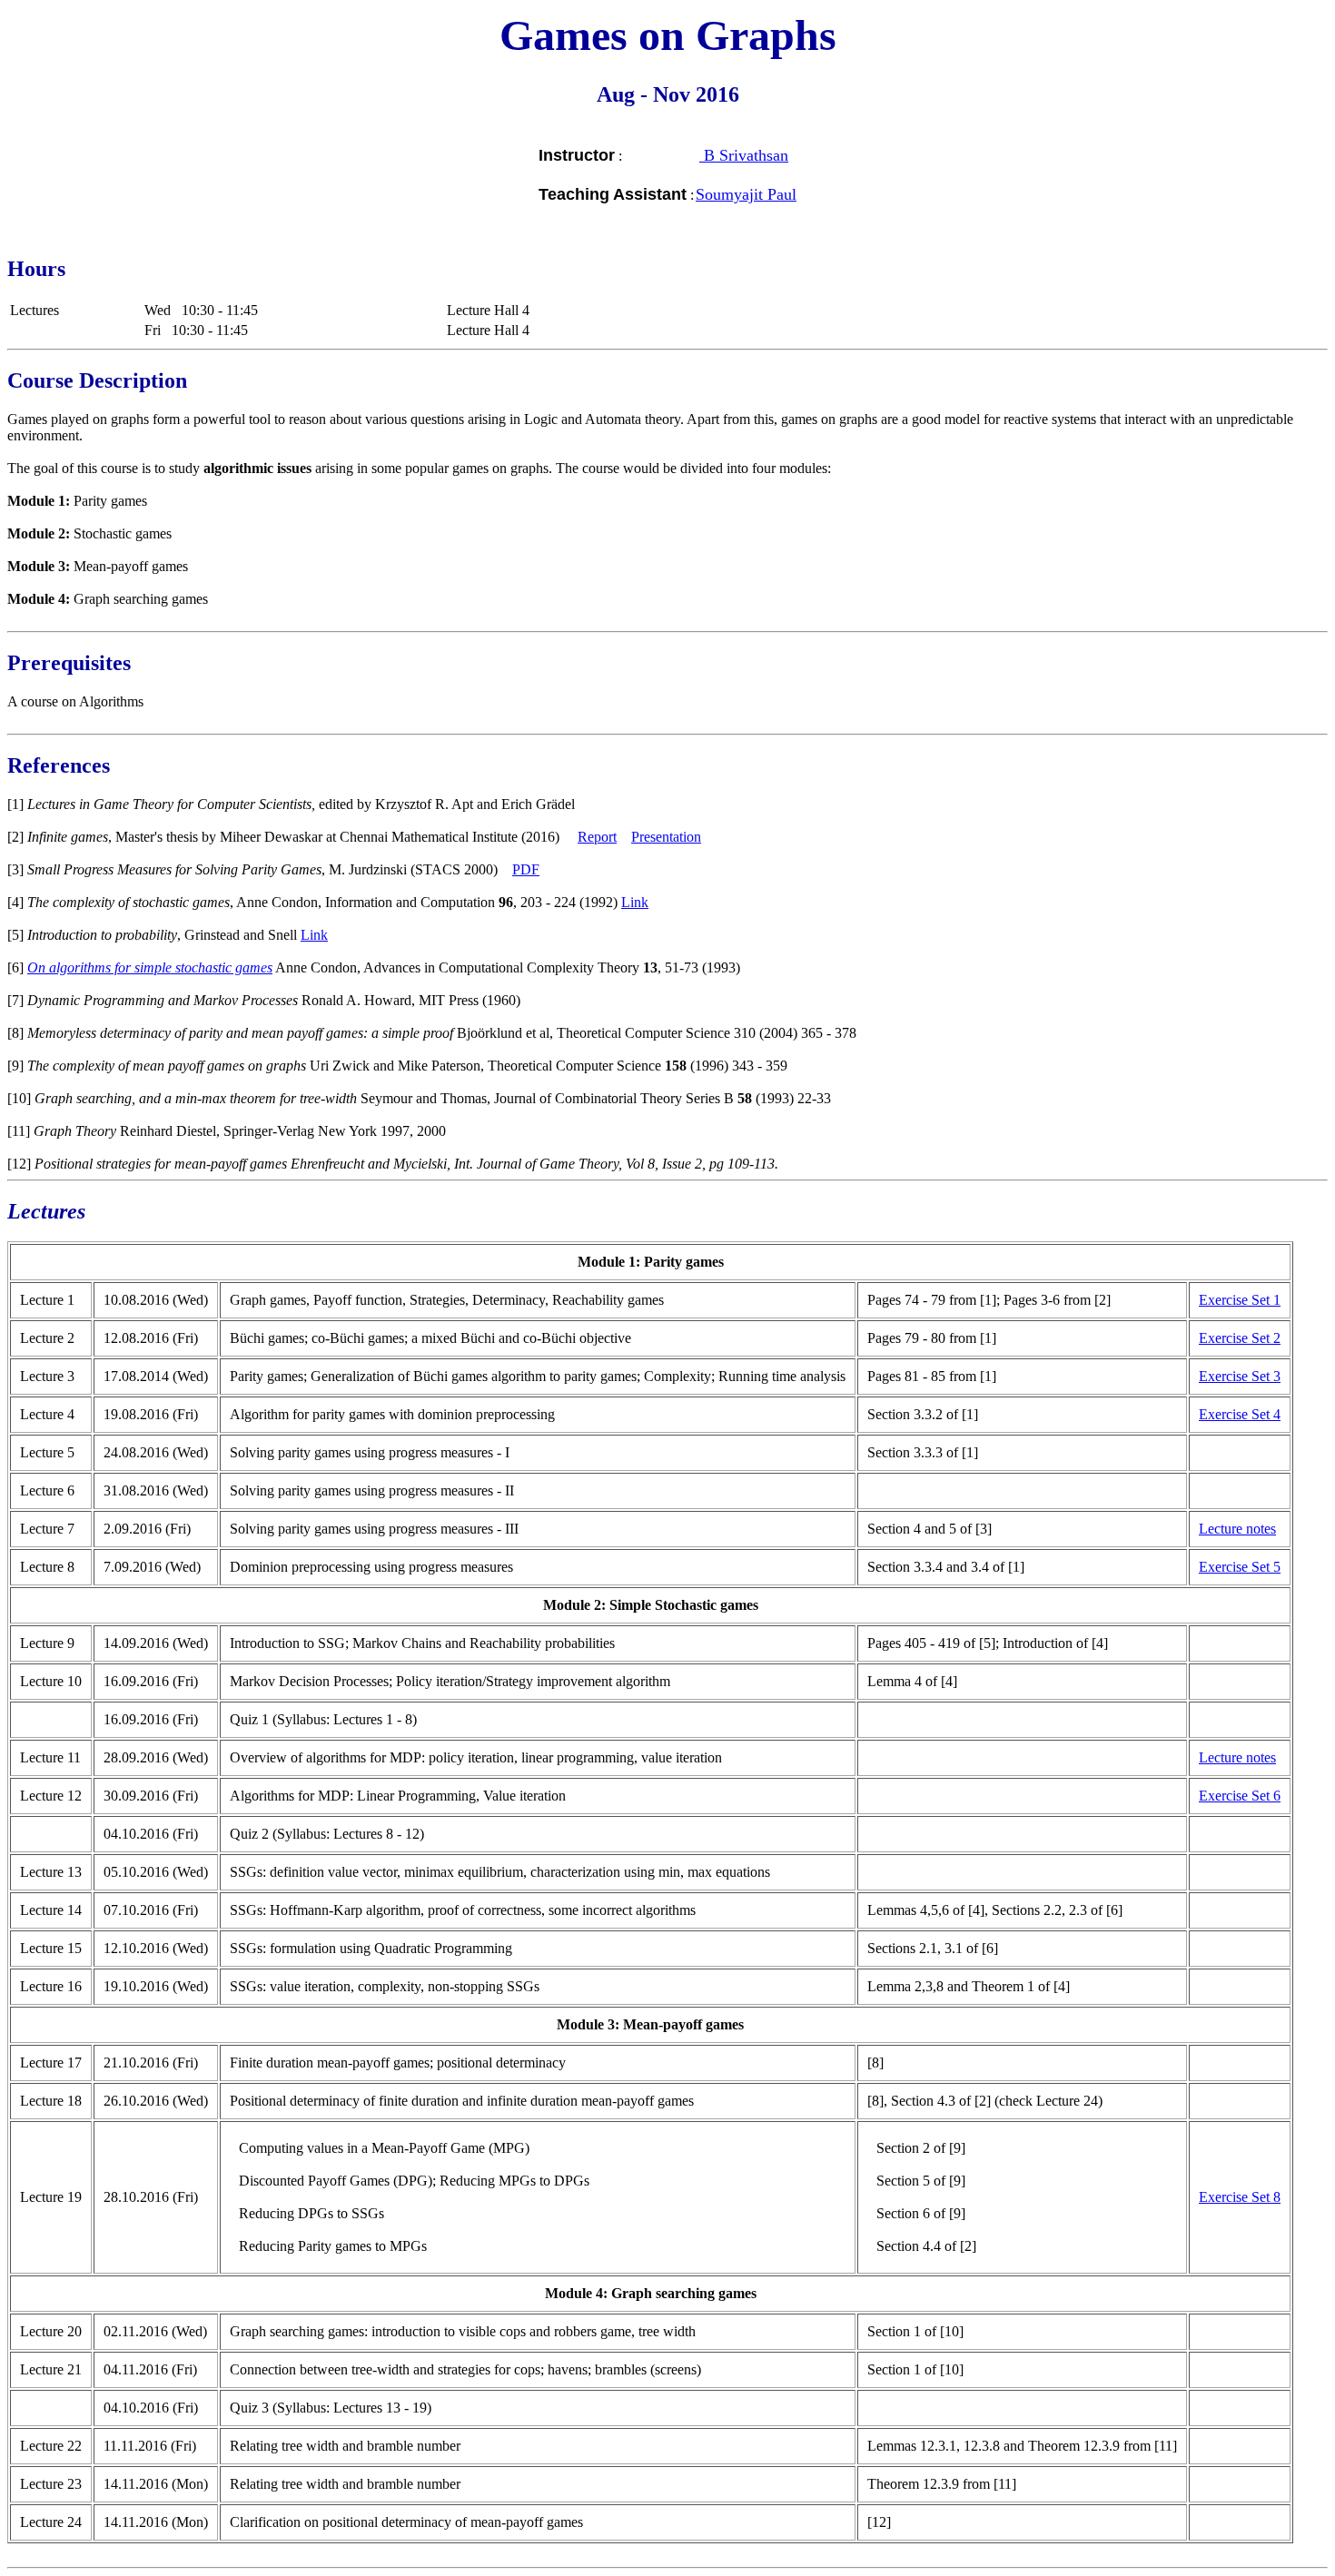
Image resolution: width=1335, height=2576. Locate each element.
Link (635, 902)
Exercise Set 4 (1240, 1414)
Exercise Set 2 (1240, 1338)
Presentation (666, 837)
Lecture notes (1237, 1529)
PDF (526, 869)
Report (597, 837)
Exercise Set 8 (1240, 2197)
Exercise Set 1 (1240, 1300)
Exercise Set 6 (1240, 1796)
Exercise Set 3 (1240, 1376)
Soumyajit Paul (746, 194)
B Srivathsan (744, 155)
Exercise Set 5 (1240, 1567)
